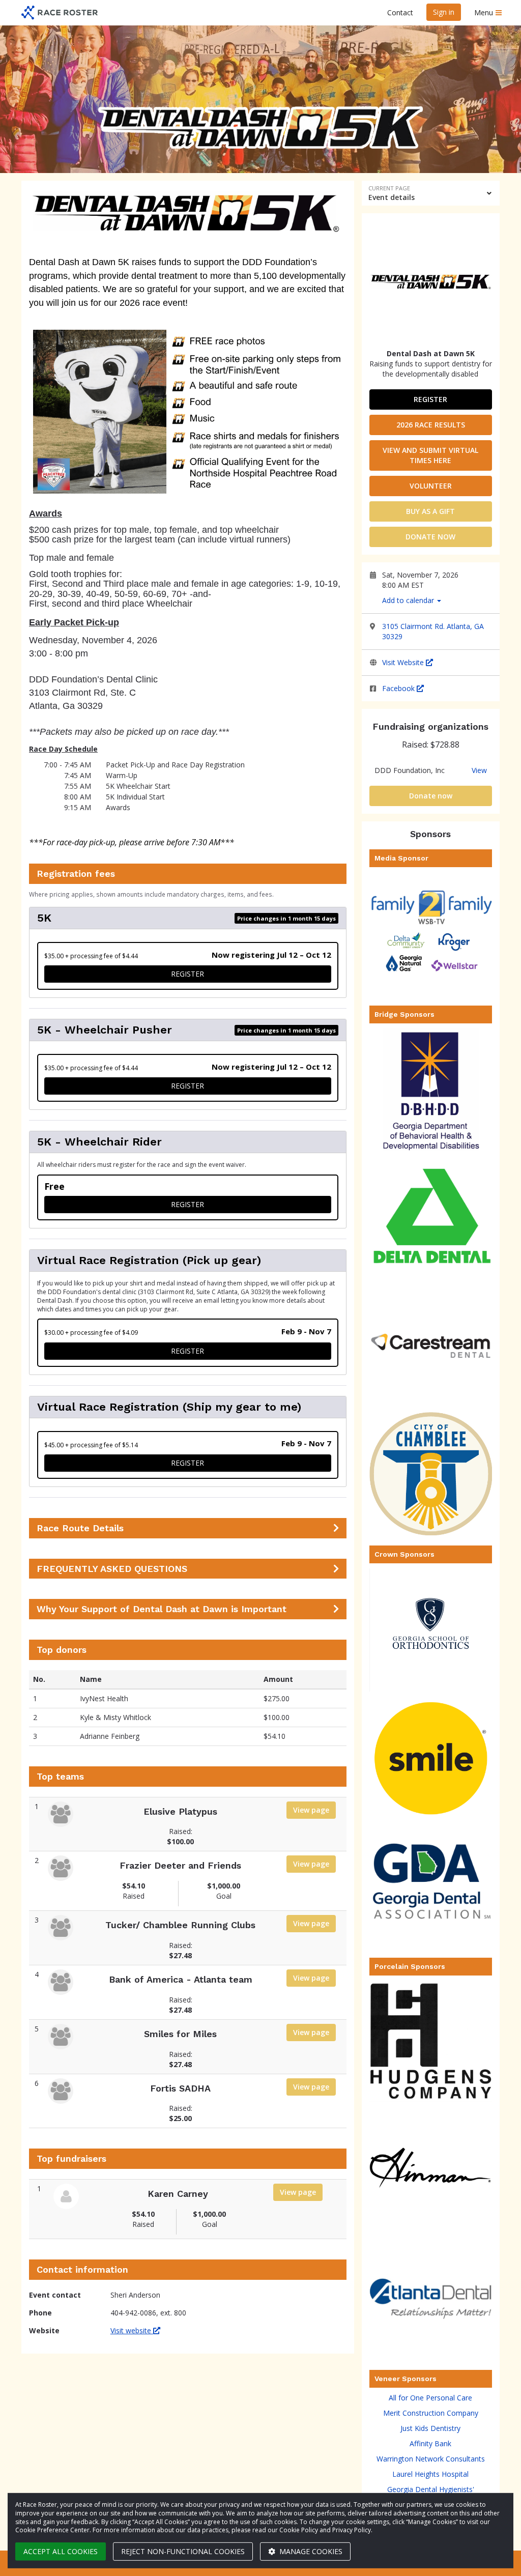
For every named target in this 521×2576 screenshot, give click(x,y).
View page (311, 1810)
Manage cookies (310, 2551)
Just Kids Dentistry (430, 2428)
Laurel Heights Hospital (430, 2474)
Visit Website (404, 662)
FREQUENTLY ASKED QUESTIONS (112, 1569)
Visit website (132, 2330)
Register (430, 399)
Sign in (444, 12)
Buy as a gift (430, 511)
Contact (400, 12)
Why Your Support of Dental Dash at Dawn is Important (162, 1609)
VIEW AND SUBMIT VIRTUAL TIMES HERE (430, 455)
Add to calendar (409, 600)
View (479, 770)
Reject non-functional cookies (183, 2551)
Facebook (399, 688)
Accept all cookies (61, 2551)
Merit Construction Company (431, 2413)
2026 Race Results (431, 425)
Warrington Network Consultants (431, 2459)
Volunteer (431, 486)
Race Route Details (80, 1528)
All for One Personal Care (430, 2398)
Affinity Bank (430, 2443)
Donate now (430, 537)
